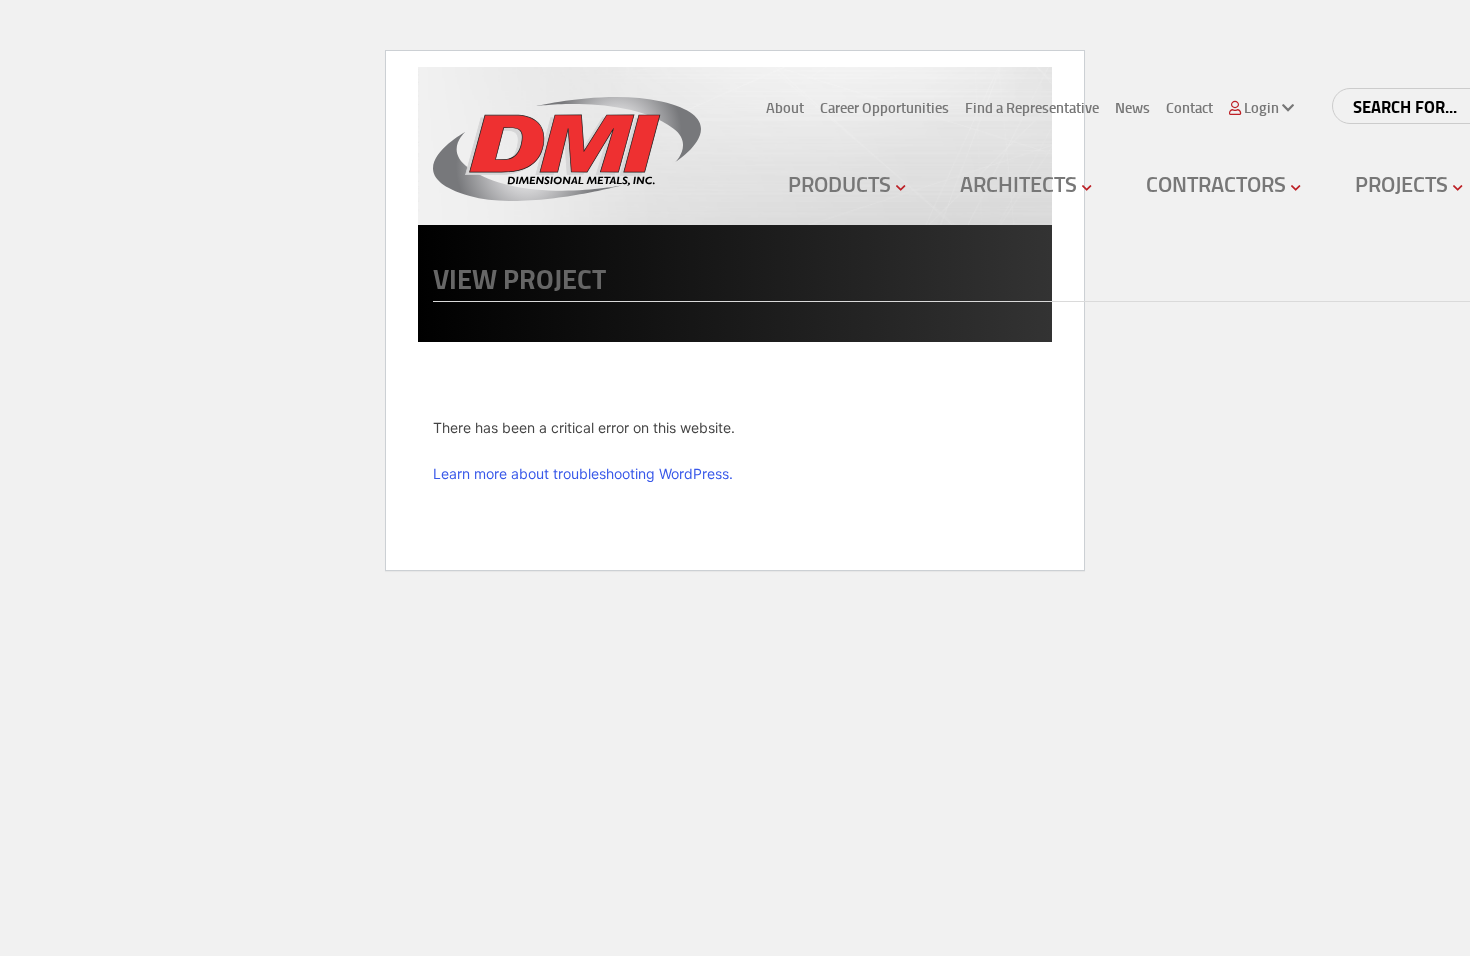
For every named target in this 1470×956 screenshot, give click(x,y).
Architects (1021, 183)
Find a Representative (1032, 107)
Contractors (1218, 183)
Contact (1189, 107)
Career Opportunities (884, 107)
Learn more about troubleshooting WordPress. (583, 473)
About (785, 107)
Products (842, 183)
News (1132, 107)
